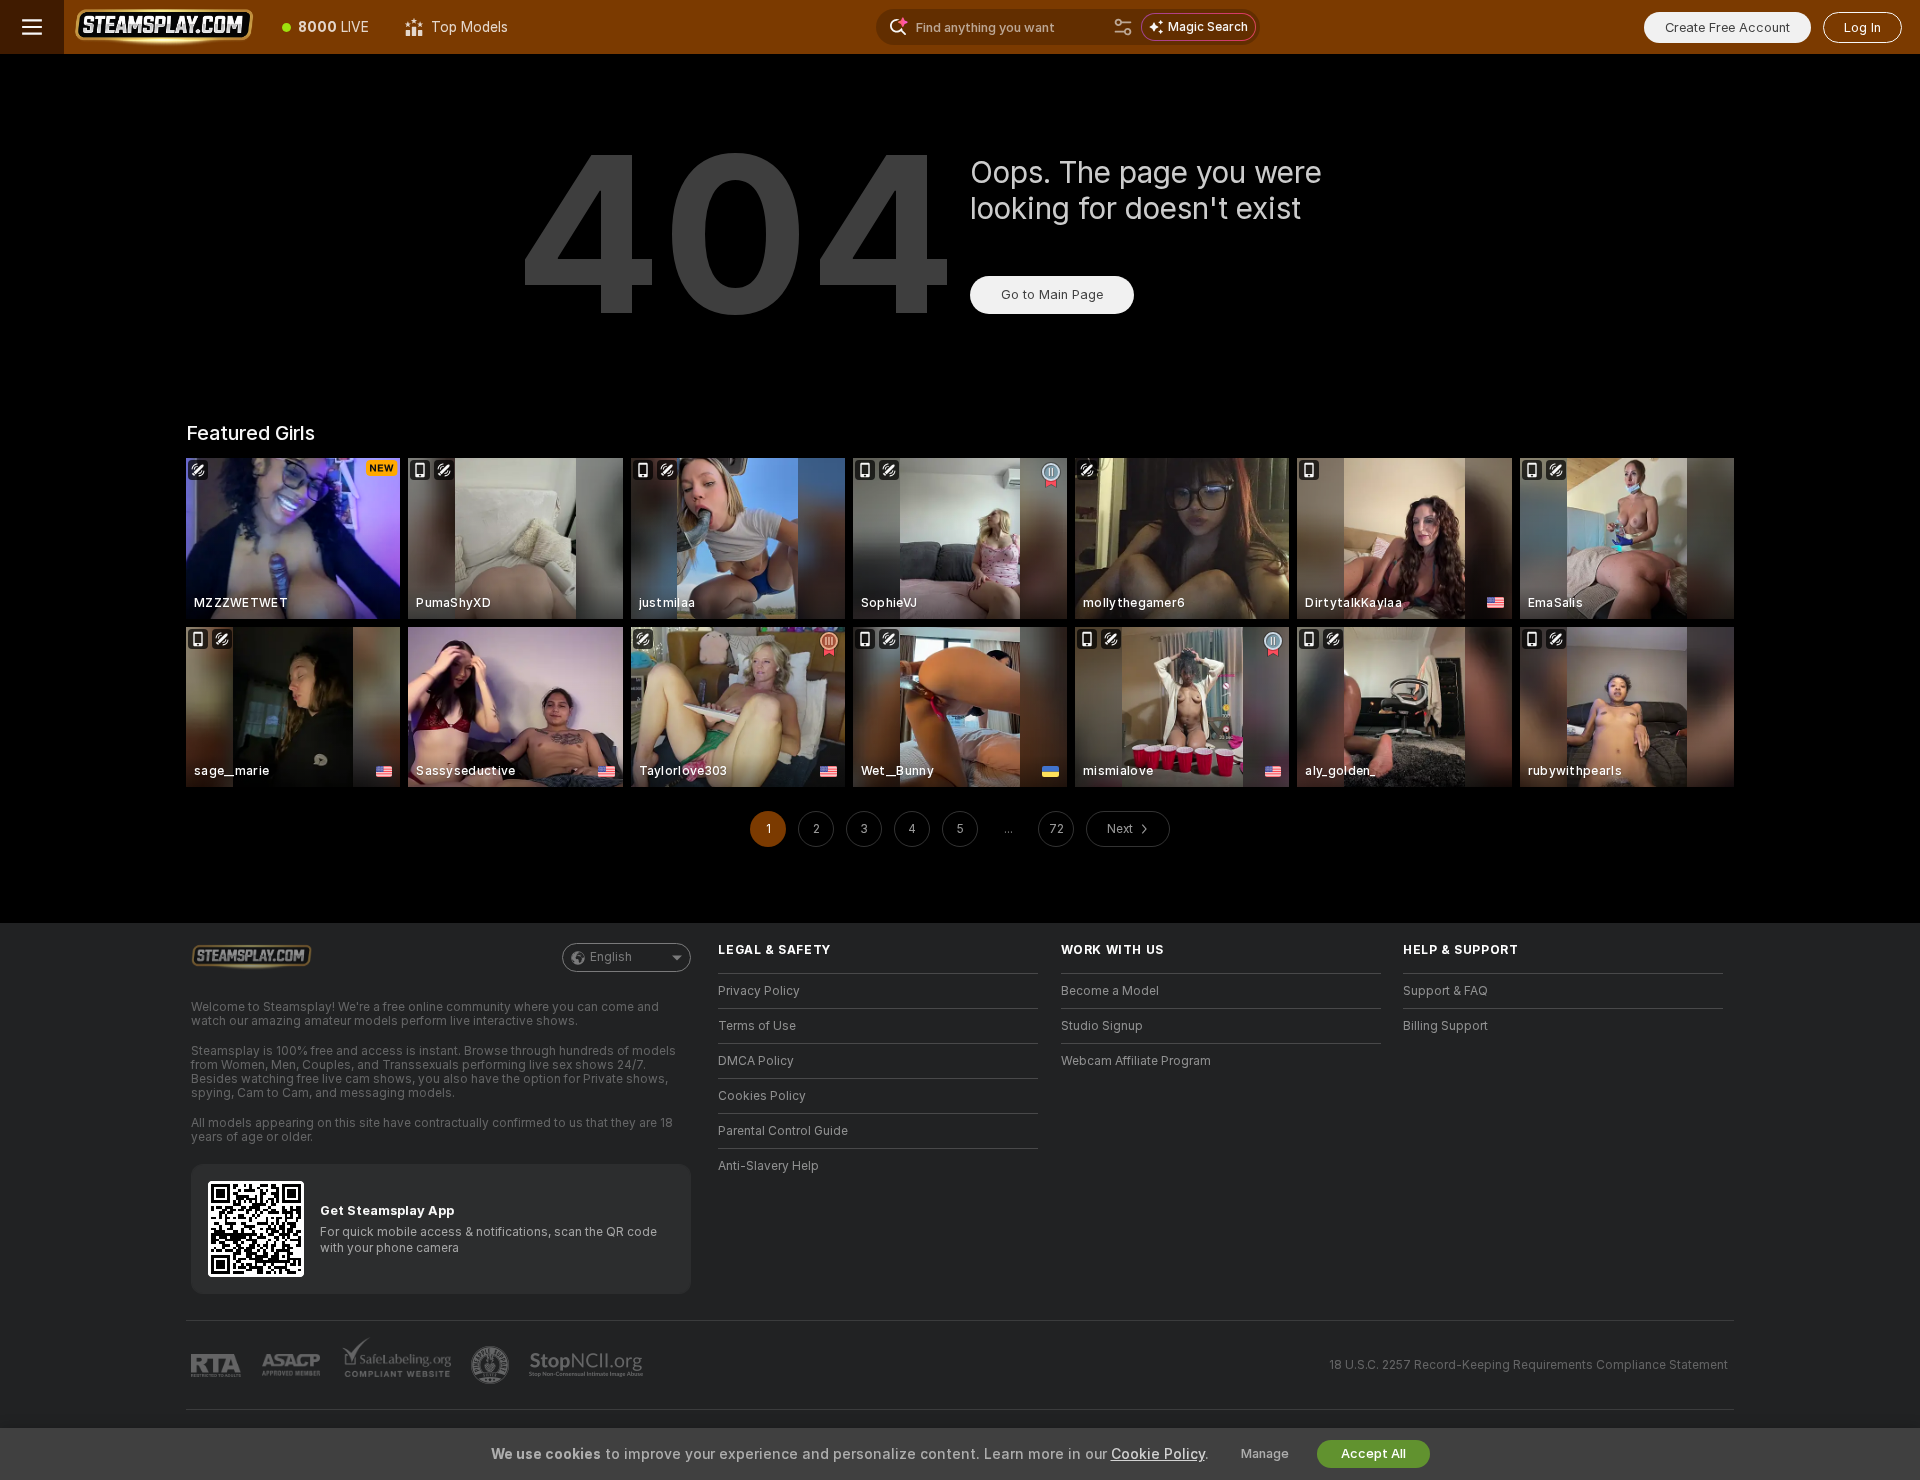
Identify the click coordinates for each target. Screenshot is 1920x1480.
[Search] (1123, 27)
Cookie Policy (1158, 1454)
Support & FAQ (1445, 991)
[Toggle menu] (32, 27)
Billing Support (1445, 1026)
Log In (1862, 27)
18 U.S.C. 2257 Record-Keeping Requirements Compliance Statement (1528, 1365)
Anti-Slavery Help (768, 1166)
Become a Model (1110, 991)
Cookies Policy (762, 1096)
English (611, 957)
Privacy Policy (759, 991)
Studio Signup (1102, 1026)
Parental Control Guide (783, 1131)
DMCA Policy (756, 1061)
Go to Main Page (1052, 294)
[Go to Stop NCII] (588, 1365)
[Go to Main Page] (164, 27)
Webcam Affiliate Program (1136, 1061)
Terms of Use (757, 1026)
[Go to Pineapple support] (492, 1365)
